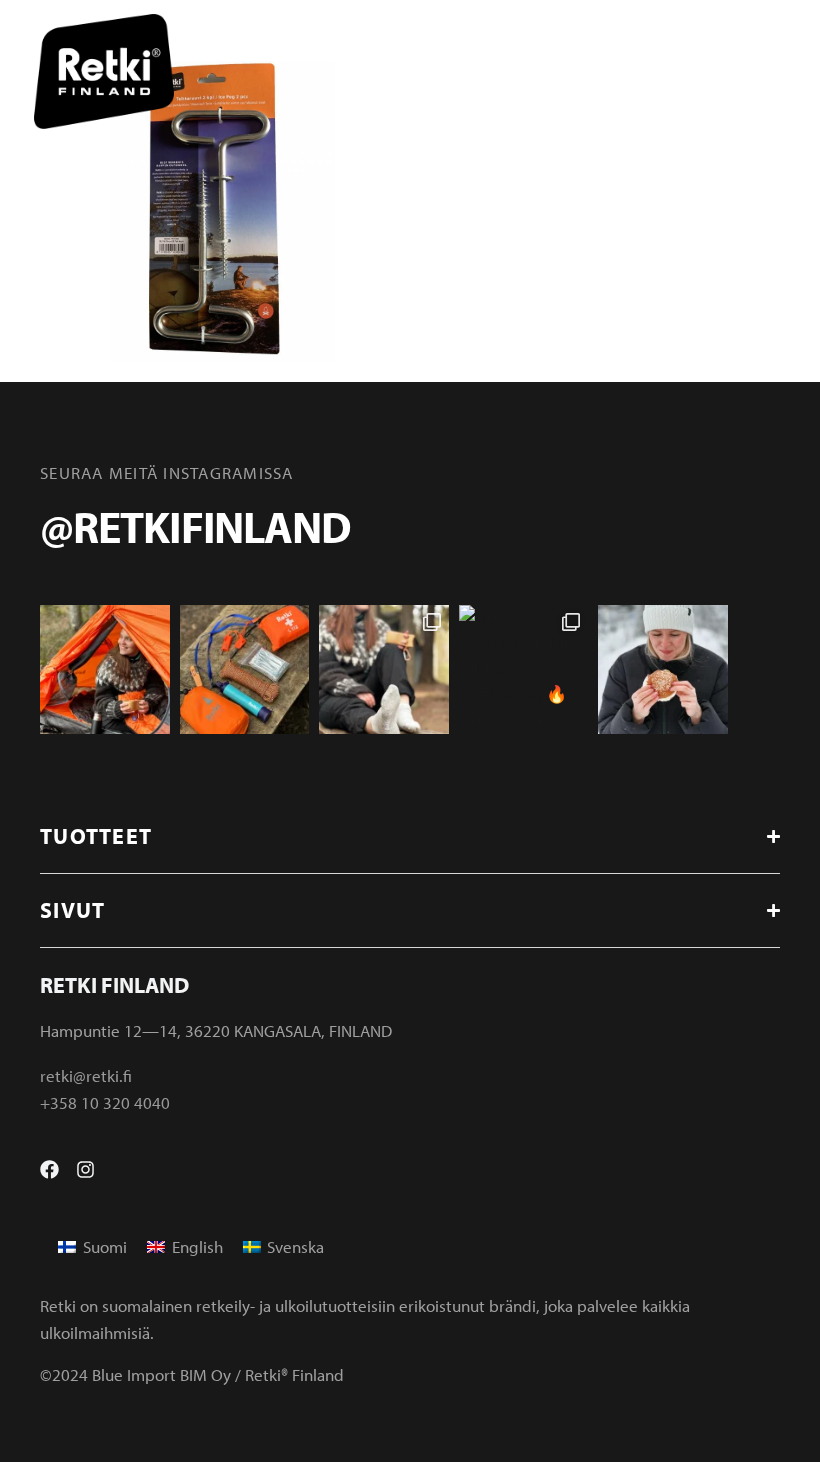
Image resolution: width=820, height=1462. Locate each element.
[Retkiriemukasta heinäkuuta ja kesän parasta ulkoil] (105, 670)
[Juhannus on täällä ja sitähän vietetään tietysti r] (245, 670)
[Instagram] (85, 1169)
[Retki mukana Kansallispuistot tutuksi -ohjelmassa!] (524, 670)
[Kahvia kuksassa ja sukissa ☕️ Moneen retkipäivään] (384, 670)
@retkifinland (195, 526)
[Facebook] (49, 1169)
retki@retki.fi (86, 1075)
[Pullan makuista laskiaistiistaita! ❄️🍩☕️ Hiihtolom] (663, 670)
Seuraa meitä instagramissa (167, 472)
